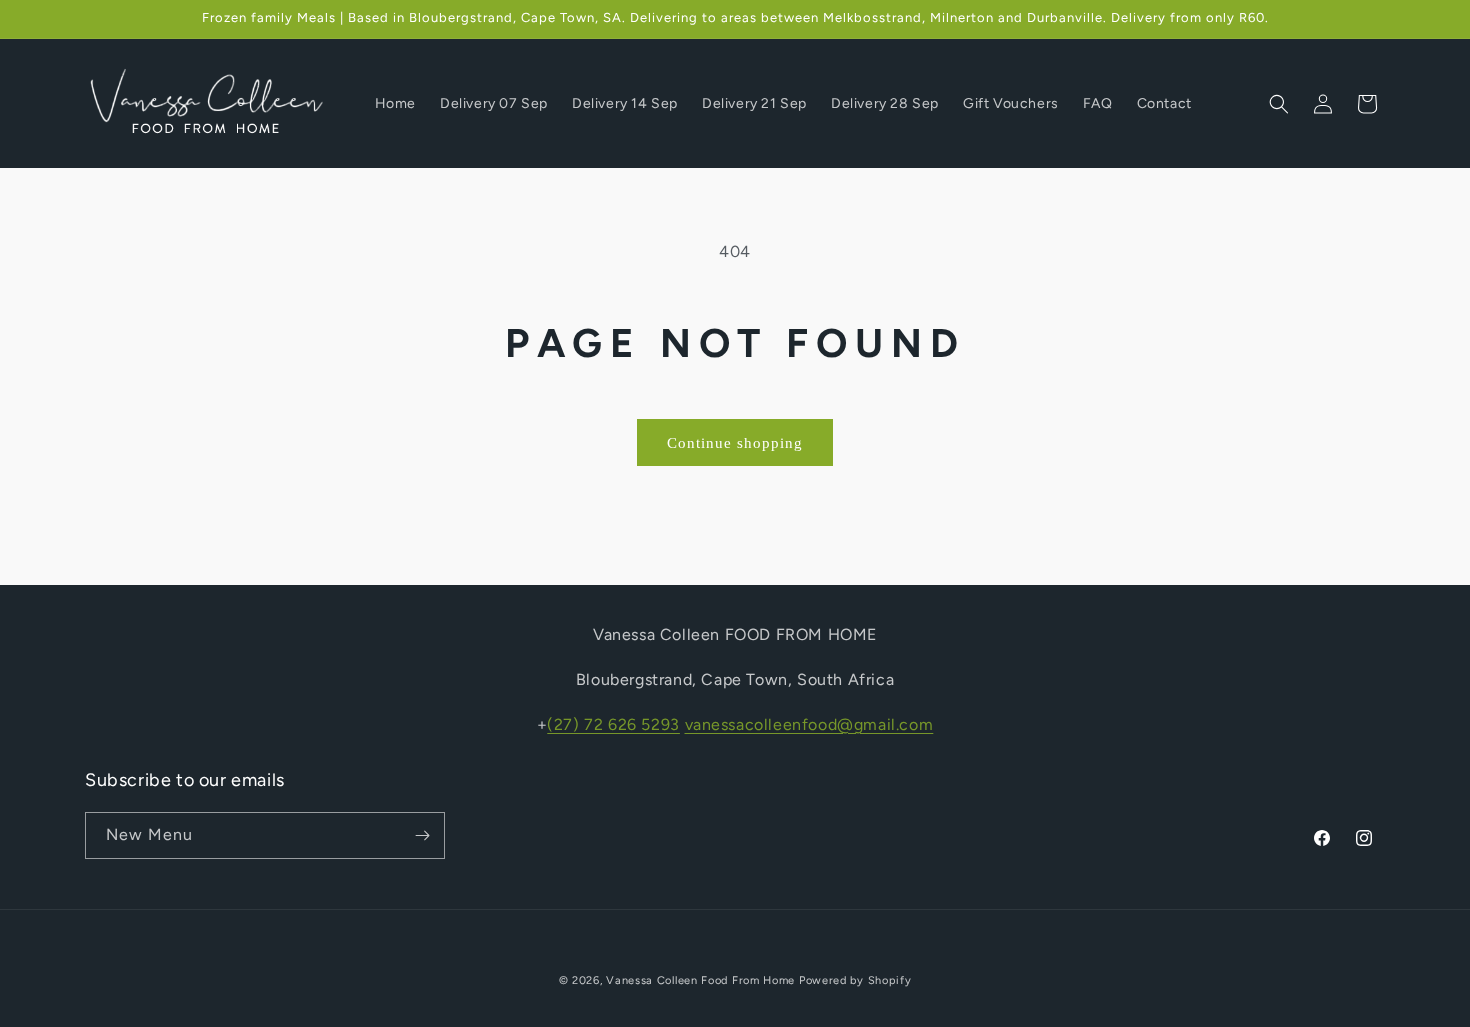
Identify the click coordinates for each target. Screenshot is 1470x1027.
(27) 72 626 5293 (613, 723)
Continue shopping (735, 443)
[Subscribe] (422, 835)
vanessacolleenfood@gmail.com (809, 723)
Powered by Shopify (855, 980)
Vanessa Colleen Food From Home (700, 980)
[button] (1279, 104)
